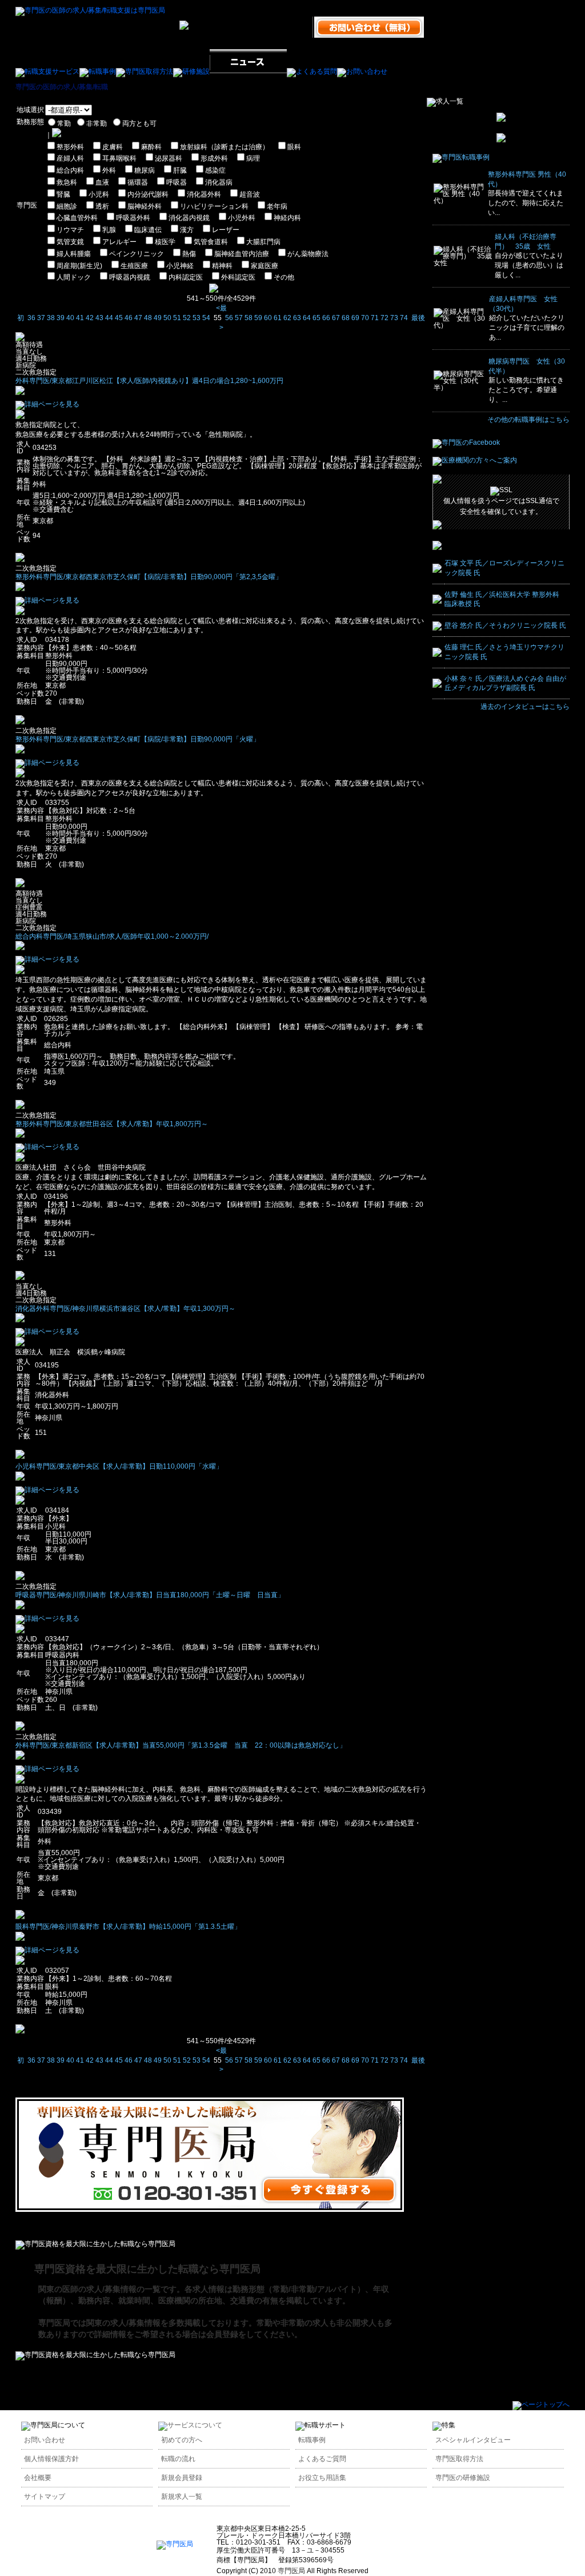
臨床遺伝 (148, 230)
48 (148, 318)
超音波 (250, 194)
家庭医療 (265, 266)
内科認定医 (186, 277)
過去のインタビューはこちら (525, 707)
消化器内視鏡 (189, 218)
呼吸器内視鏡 (130, 277)
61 (278, 318)
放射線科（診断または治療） (225, 147)
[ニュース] (248, 71)
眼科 (294, 147)
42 (90, 318)
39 (61, 318)
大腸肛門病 (263, 242)
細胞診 (67, 206)
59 (258, 318)
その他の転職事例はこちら (528, 420)
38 (51, 318)
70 (365, 318)
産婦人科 (70, 158)
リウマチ (70, 230)
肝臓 (180, 170)
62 (287, 318)
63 (297, 318)
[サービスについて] (190, 2425)
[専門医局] (175, 2544)
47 (138, 318)
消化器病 (219, 182)
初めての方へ (182, 2440)
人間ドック (74, 277)
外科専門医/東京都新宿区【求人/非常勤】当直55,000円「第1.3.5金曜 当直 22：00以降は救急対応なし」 (181, 1745)
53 (197, 318)
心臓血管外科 (77, 218)
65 (316, 318)
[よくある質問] (312, 71)
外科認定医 (238, 277)
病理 (253, 158)
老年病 (277, 206)
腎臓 (63, 194)
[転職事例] (98, 71)
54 (206, 318)
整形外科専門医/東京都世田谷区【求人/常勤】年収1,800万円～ (112, 1124)
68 (346, 318)
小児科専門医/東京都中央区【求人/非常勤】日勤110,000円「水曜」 (119, 1466)
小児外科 (242, 218)
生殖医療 (134, 266)
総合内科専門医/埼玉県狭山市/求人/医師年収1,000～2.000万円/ (112, 936)
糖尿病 (145, 170)
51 (177, 318)
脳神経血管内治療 (242, 254)
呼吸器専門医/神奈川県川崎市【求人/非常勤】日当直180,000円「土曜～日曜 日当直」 (150, 1595)
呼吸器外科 (133, 218)
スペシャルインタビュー (473, 2440)
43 (99, 318)
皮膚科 (113, 147)
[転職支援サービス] (47, 71)
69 (355, 318)
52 (187, 318)
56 (229, 318)
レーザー (226, 230)
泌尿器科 (169, 158)
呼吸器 (177, 182)
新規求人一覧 (182, 2497)
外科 (109, 170)
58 (249, 318)
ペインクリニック (137, 254)
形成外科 (214, 158)
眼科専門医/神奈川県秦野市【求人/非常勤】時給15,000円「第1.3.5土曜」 (128, 1927)
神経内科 (287, 218)
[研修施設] (191, 71)
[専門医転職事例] (461, 157)
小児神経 (180, 266)
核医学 (165, 242)
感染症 (215, 170)
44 (109, 318)
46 (129, 318)
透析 (102, 206)
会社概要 (38, 2478)
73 (394, 318)
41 (80, 318)
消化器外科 (204, 194)
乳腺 (109, 230)
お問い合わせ (45, 2440)
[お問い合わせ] (362, 71)
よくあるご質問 (322, 2459)
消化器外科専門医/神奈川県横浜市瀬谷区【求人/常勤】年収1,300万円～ (125, 1309)
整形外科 (70, 147)
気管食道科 (211, 242)
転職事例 (312, 2440)
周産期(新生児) (79, 266)
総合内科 (70, 170)
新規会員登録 (182, 2478)
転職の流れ (178, 2459)
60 (268, 318)
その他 (284, 277)
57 (239, 318)
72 (384, 318)
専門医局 (291, 2571)
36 (31, 318)
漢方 (187, 230)
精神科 (222, 266)
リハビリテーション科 (214, 206)
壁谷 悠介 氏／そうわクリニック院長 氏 (505, 625)
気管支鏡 (70, 242)
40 (70, 318)
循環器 (138, 182)
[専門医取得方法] (145, 71)
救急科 (67, 182)
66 (326, 318)
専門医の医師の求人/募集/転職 (62, 87)
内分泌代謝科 (148, 194)
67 (336, 318)
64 (307, 318)
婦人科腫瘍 (74, 254)
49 (158, 318)
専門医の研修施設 (463, 2478)
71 (375, 318)
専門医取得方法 (459, 2459)
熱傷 (189, 254)
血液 (102, 182)
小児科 (99, 194)
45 (119, 318)
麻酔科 (151, 147)
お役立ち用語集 (322, 2478)
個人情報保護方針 (51, 2459)
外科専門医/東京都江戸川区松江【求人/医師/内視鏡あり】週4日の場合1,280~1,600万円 (149, 381)
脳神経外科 (145, 206)
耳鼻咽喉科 (119, 158)
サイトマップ (45, 2497)
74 (404, 318)
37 (41, 318)
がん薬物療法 (308, 254)
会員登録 (222, 2334)
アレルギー (119, 242)
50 (167, 318)
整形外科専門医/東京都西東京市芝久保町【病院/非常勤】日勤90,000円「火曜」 (138, 739)
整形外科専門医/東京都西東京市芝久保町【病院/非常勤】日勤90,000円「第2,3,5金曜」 (149, 577)
